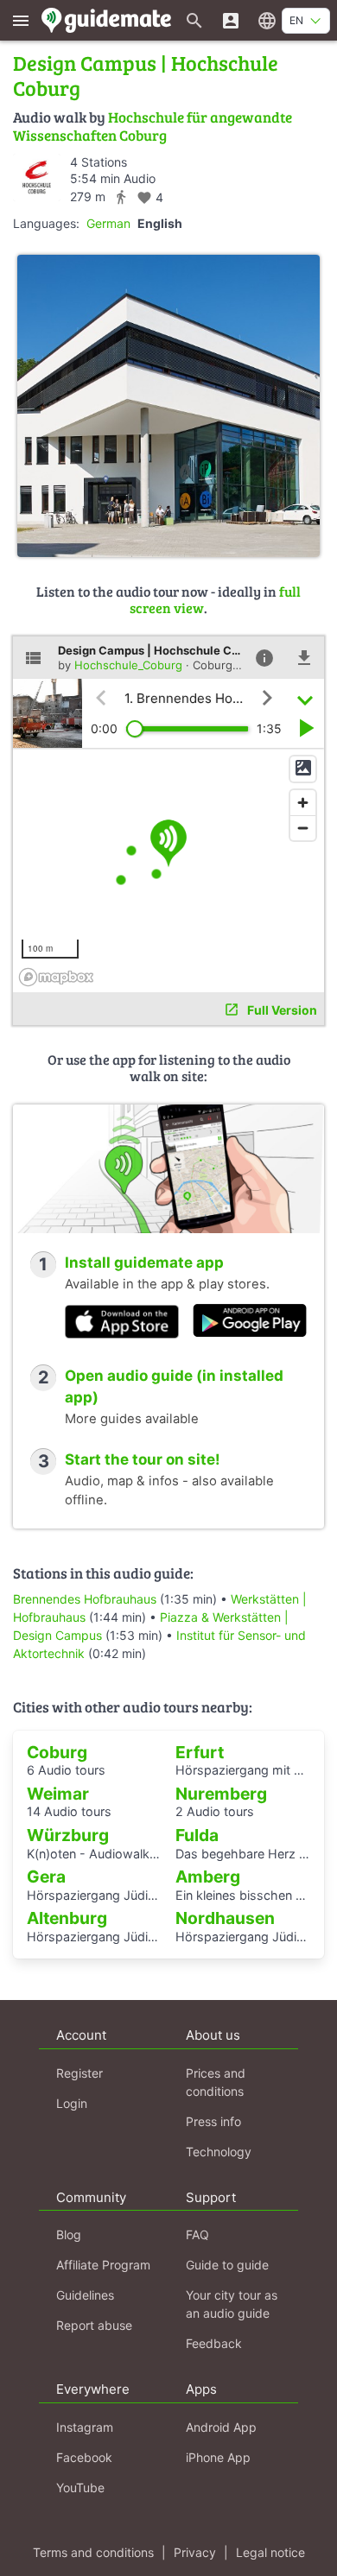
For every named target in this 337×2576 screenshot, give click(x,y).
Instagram (85, 2427)
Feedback (214, 2343)
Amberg (208, 1877)
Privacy (195, 2552)
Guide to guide (227, 2265)
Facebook (84, 2457)
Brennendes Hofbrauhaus (85, 1599)
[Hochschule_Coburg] (37, 177)
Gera (46, 1877)
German (108, 223)
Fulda (197, 1835)
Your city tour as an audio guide (232, 2304)
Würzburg (68, 1835)
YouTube (80, 2487)
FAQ (197, 2234)
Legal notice (270, 2552)
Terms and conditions (93, 2552)
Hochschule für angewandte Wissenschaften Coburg (153, 126)
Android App (221, 2427)
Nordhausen (225, 1918)
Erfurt (200, 1752)
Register (79, 2073)
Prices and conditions (216, 2082)
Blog (69, 2234)
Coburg (57, 1752)
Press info (213, 2121)
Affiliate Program (103, 2265)
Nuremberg (221, 1794)
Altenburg (67, 1918)
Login (72, 2103)
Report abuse (94, 2325)
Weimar (58, 1794)
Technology (219, 2152)
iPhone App (218, 2457)
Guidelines (85, 2295)
